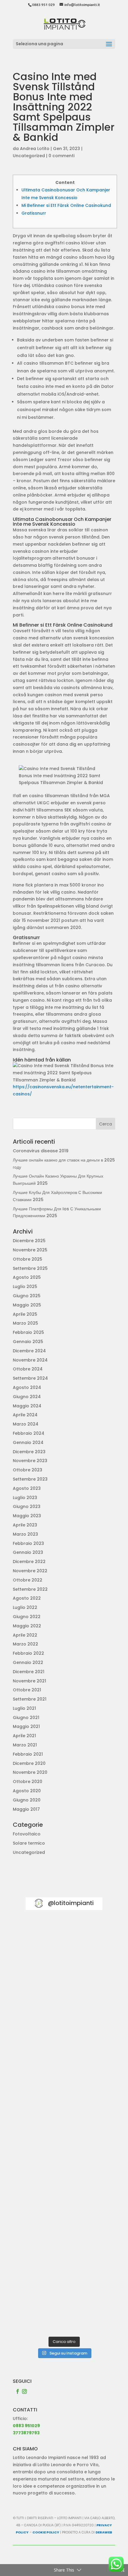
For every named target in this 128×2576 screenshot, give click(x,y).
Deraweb (104, 2532)
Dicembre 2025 (29, 1241)
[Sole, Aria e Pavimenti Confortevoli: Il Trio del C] (64, 2034)
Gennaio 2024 (28, 1442)
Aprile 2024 (25, 1415)
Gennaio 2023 (28, 1552)
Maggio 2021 (26, 1726)
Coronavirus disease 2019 (41, 1151)
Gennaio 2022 (28, 1662)
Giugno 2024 (27, 1397)
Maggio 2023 (27, 1516)
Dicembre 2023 (29, 1452)
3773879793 (26, 2433)
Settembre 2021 (30, 1699)
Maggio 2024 (27, 1406)
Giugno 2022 (27, 1617)
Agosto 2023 (27, 1488)
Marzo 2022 (25, 1644)
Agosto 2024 (27, 1387)
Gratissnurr (34, 213)
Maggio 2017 (26, 1809)
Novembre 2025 (30, 1250)
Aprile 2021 (24, 1736)
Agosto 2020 (27, 1791)
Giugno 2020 (27, 1800)
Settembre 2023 (30, 1479)
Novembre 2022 (30, 1571)
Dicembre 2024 (29, 1351)
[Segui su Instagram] (24, 2391)
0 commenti (61, 156)
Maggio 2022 (27, 1626)
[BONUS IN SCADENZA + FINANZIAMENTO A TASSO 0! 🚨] (64, 1988)
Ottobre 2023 (28, 1470)
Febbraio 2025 (28, 1332)
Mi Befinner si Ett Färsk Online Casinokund (66, 205)
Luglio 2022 (25, 1607)
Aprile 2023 (25, 1525)
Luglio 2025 (25, 1287)
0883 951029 (26, 2426)
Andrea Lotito (35, 149)
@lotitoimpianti (71, 1903)
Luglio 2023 (25, 1498)
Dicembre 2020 (29, 1763)
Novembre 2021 (29, 1681)
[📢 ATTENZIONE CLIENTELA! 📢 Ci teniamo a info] (64, 2126)
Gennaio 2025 (28, 1342)
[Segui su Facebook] (18, 2391)
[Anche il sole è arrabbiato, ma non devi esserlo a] (64, 2310)
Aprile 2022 (25, 1635)
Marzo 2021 (25, 1745)
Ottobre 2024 (28, 1369)
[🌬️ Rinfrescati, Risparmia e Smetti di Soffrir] (64, 2218)
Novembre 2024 (30, 1360)
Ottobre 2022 (28, 1580)
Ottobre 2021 (27, 1690)
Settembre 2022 (30, 1589)
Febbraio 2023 (28, 1543)
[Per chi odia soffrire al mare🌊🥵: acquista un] (64, 2172)
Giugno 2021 (26, 1718)
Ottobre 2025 (28, 1259)
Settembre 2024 (30, 1378)
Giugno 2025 (27, 1296)
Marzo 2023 (25, 1534)
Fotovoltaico (27, 1834)
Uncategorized (29, 156)
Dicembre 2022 (29, 1562)
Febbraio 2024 (29, 1433)
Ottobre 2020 (28, 1782)
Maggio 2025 (27, 1305)
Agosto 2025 (27, 1277)
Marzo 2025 (25, 1323)
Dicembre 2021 (29, 1672)
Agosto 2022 (27, 1598)
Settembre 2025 (30, 1268)
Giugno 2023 (27, 1506)
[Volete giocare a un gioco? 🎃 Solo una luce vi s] (64, 1942)
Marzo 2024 (26, 1424)
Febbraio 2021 (28, 1754)
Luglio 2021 (24, 1708)
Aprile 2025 (25, 1314)
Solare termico (29, 1843)
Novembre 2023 (30, 1461)
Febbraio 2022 (28, 1653)
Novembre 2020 (30, 1772)
